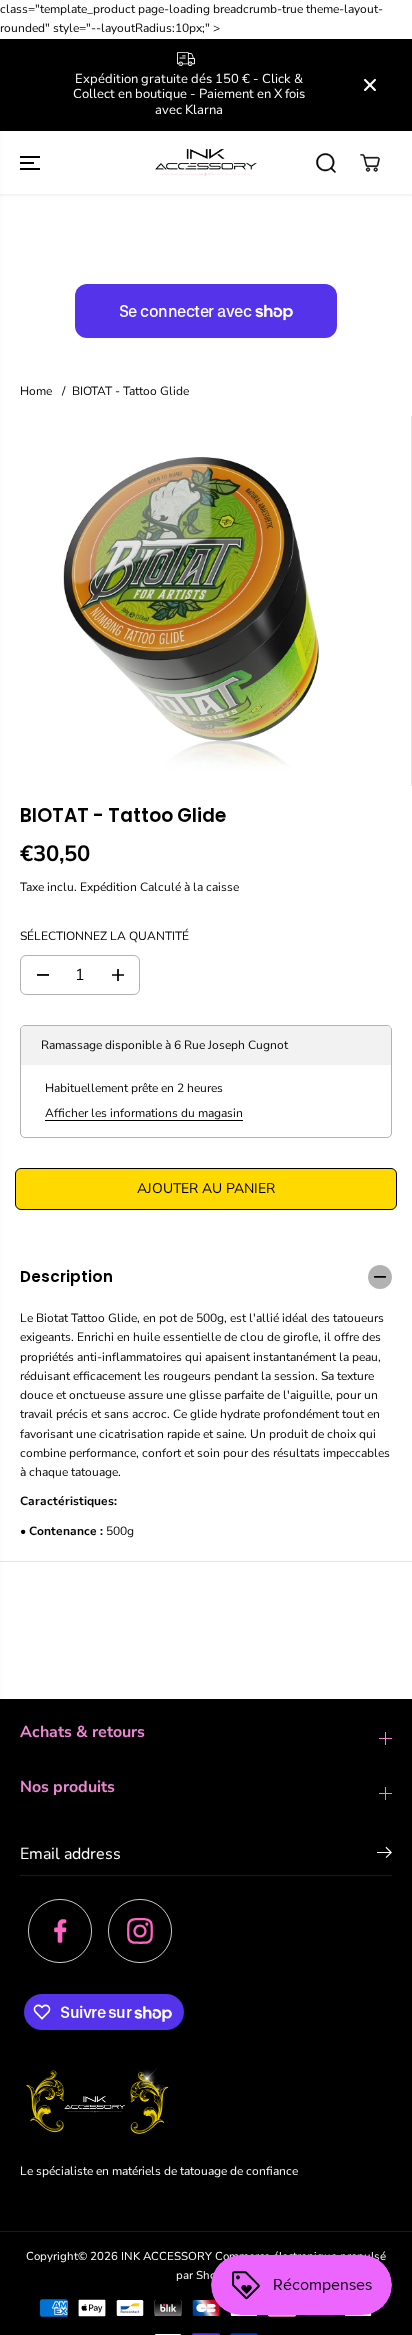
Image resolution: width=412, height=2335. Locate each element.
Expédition (108, 887)
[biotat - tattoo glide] (185, 601)
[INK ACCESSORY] (206, 162)
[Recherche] (326, 163)
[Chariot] (370, 163)
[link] (206, 2104)
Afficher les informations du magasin (144, 1113)
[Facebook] (60, 1931)
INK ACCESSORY (166, 2256)
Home (36, 391)
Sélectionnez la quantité (104, 936)
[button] (32, 162)
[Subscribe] (384, 1856)
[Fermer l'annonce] (370, 85)
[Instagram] (140, 1931)
